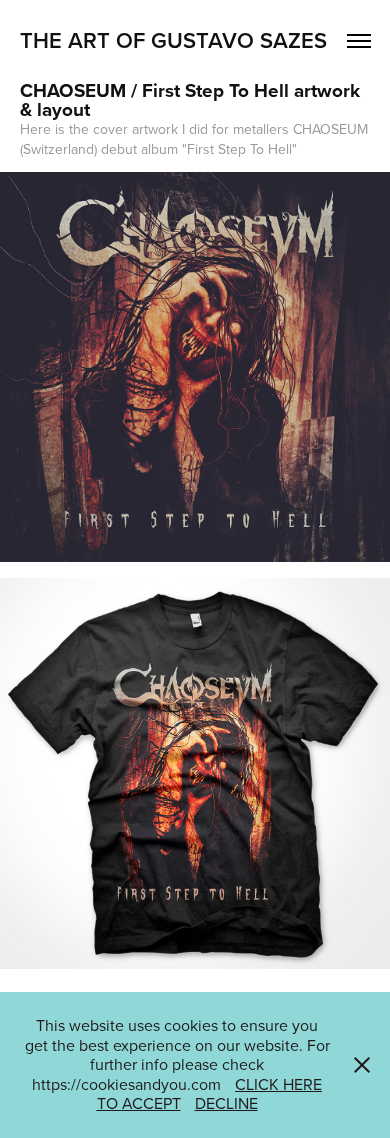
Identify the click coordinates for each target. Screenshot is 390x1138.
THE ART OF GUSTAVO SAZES (173, 40)
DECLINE (226, 1103)
